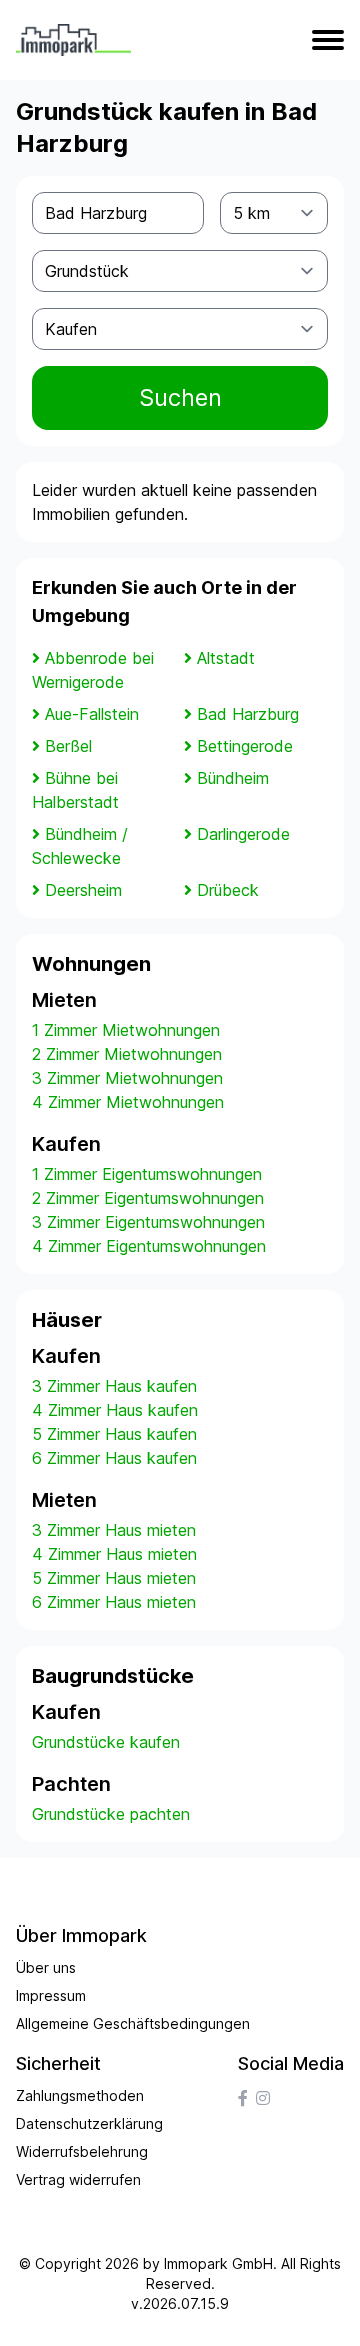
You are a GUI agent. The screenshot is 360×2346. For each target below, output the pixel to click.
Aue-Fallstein (92, 714)
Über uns (46, 1967)
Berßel (68, 746)
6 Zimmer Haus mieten (114, 1602)
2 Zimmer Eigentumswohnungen (148, 1198)
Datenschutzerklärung (89, 2123)
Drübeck (228, 890)
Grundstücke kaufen (106, 1742)
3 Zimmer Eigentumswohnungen (148, 1222)
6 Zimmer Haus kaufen (114, 1458)
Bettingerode (245, 746)
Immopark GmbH (218, 2263)
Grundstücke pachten (111, 1814)
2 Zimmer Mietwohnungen (127, 1054)
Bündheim (233, 778)
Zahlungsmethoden (80, 2095)
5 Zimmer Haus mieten (114, 1578)
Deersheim (83, 890)
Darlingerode (243, 834)
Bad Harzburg (248, 714)
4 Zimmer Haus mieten (114, 1554)
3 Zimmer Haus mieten (114, 1530)
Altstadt (226, 658)
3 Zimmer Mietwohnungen (127, 1078)
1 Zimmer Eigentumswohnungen (147, 1174)
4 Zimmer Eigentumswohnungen (149, 1246)
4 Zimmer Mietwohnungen (128, 1102)
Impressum (51, 1995)
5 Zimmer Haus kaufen (114, 1434)
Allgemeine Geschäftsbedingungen (133, 2023)
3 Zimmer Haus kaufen (114, 1386)
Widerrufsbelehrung (82, 2151)
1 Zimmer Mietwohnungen (126, 1030)
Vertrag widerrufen (78, 2179)
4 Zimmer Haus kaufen (115, 1410)
